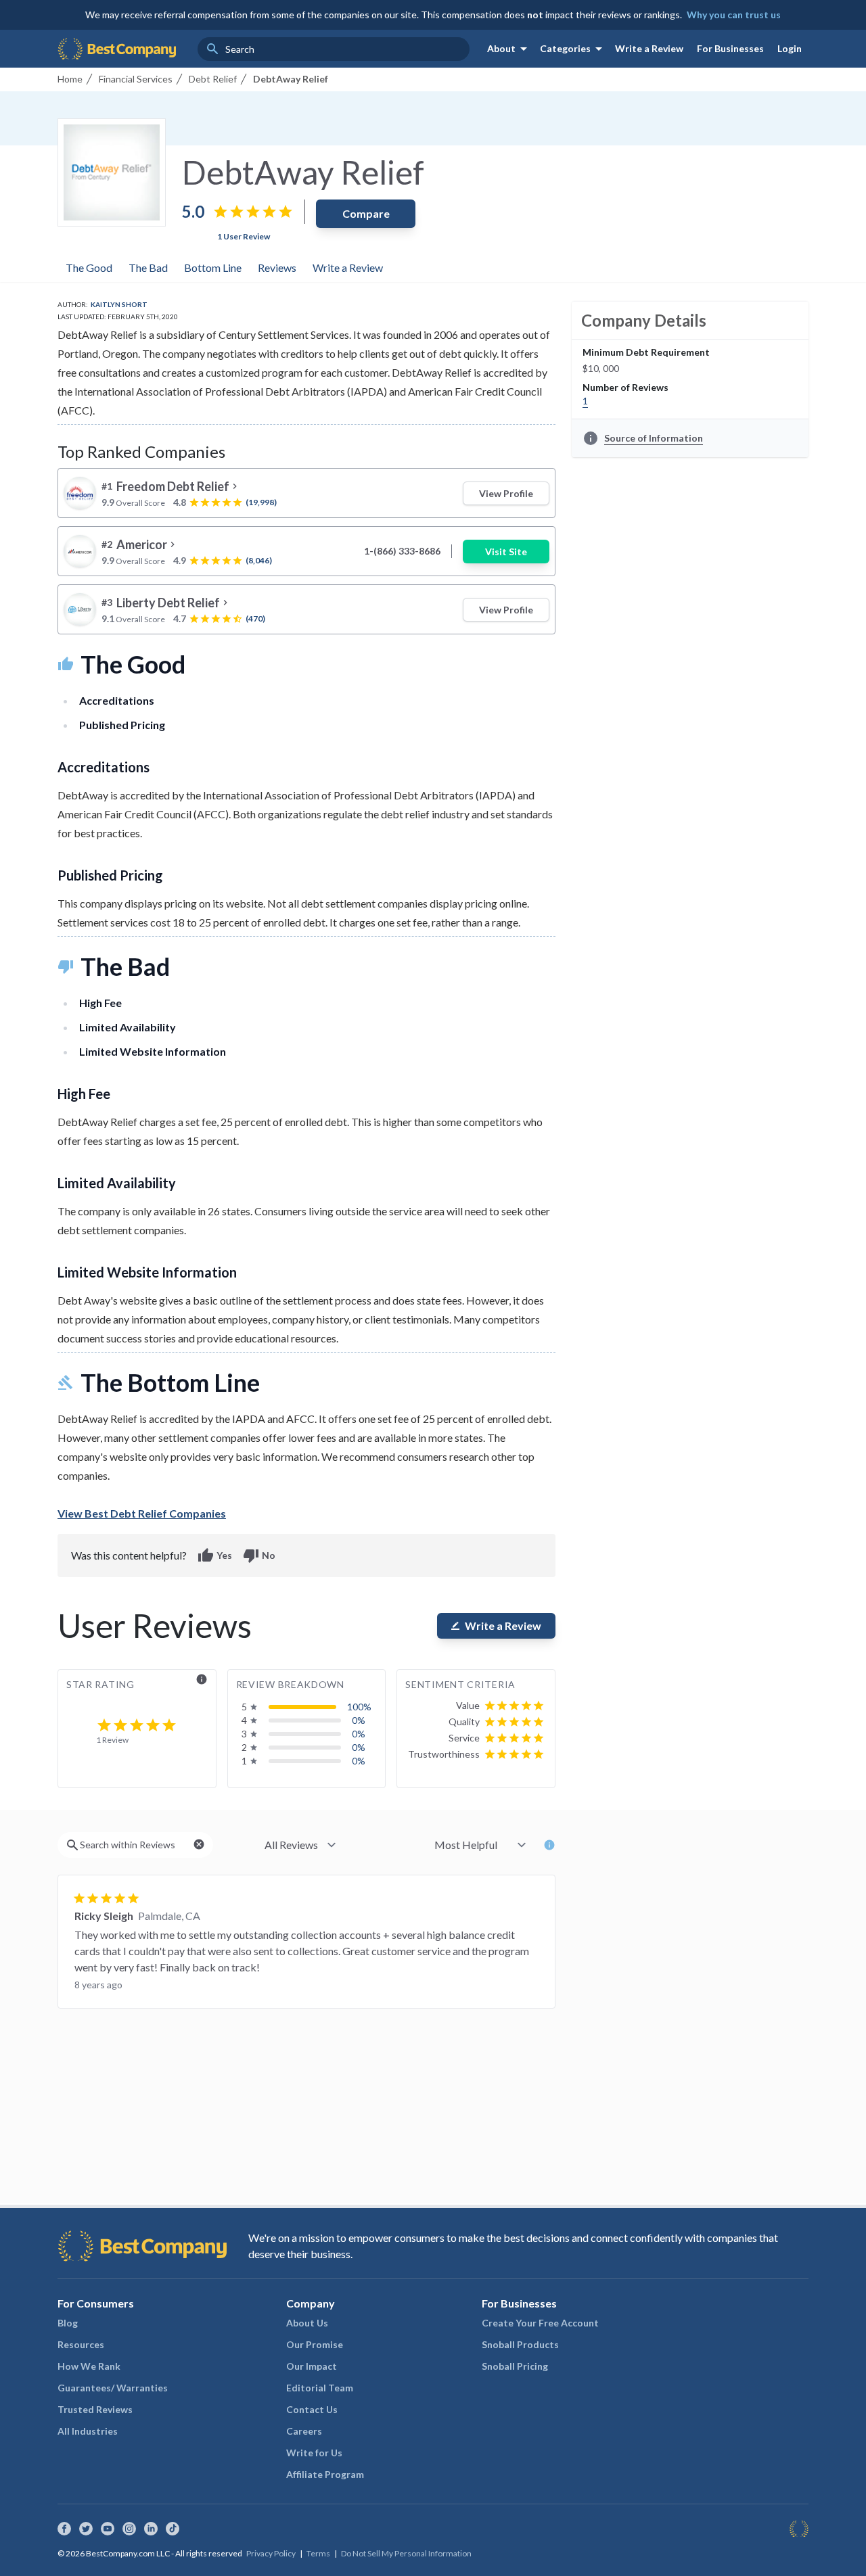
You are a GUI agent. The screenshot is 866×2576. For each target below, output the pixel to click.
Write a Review (649, 48)
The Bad (148, 267)
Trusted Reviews (95, 2409)
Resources (81, 2344)
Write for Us (314, 2453)
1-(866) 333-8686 (402, 551)
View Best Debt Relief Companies (142, 1513)
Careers (304, 2431)
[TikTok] (173, 2529)
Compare (366, 213)
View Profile (506, 493)
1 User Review (244, 236)
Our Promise (315, 2344)
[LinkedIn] (151, 2529)
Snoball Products (520, 2344)
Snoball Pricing (515, 2366)
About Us (307, 2323)
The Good (89, 267)
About (509, 49)
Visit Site (506, 552)
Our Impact (312, 2366)
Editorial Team (320, 2388)
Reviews (277, 267)
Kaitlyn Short (119, 304)
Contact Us (312, 2409)
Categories (573, 49)
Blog (68, 2323)
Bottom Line (213, 267)
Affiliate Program (325, 2474)
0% (359, 1720)
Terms (318, 2553)
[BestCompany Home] (117, 49)
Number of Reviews (625, 387)
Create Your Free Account (540, 2323)
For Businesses (730, 48)
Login (790, 48)
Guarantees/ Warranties (113, 2388)
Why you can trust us (734, 15)
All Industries (88, 2431)
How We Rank (89, 2366)
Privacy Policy (271, 2553)
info (202, 1679)
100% (359, 1707)
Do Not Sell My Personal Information (406, 2553)
